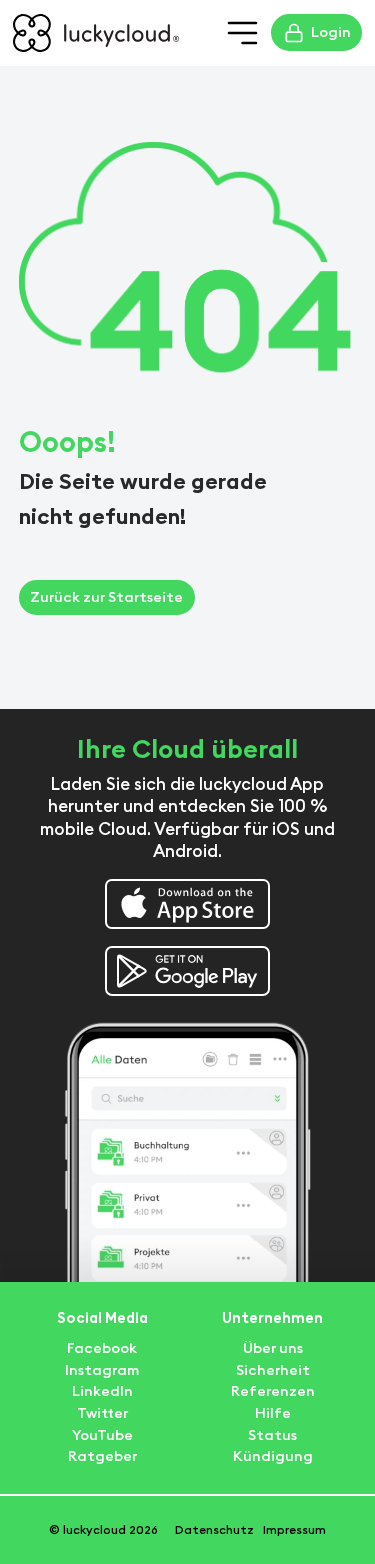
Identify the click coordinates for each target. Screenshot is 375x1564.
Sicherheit (273, 1370)
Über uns (273, 1348)
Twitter (102, 1413)
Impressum (294, 1529)
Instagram (102, 1370)
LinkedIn (102, 1391)
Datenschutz (214, 1529)
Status (272, 1435)
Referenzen (273, 1391)
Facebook (102, 1348)
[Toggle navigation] (243, 33)
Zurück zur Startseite (106, 597)
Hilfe (273, 1413)
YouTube (102, 1435)
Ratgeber (102, 1456)
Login (331, 32)
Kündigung (273, 1456)
